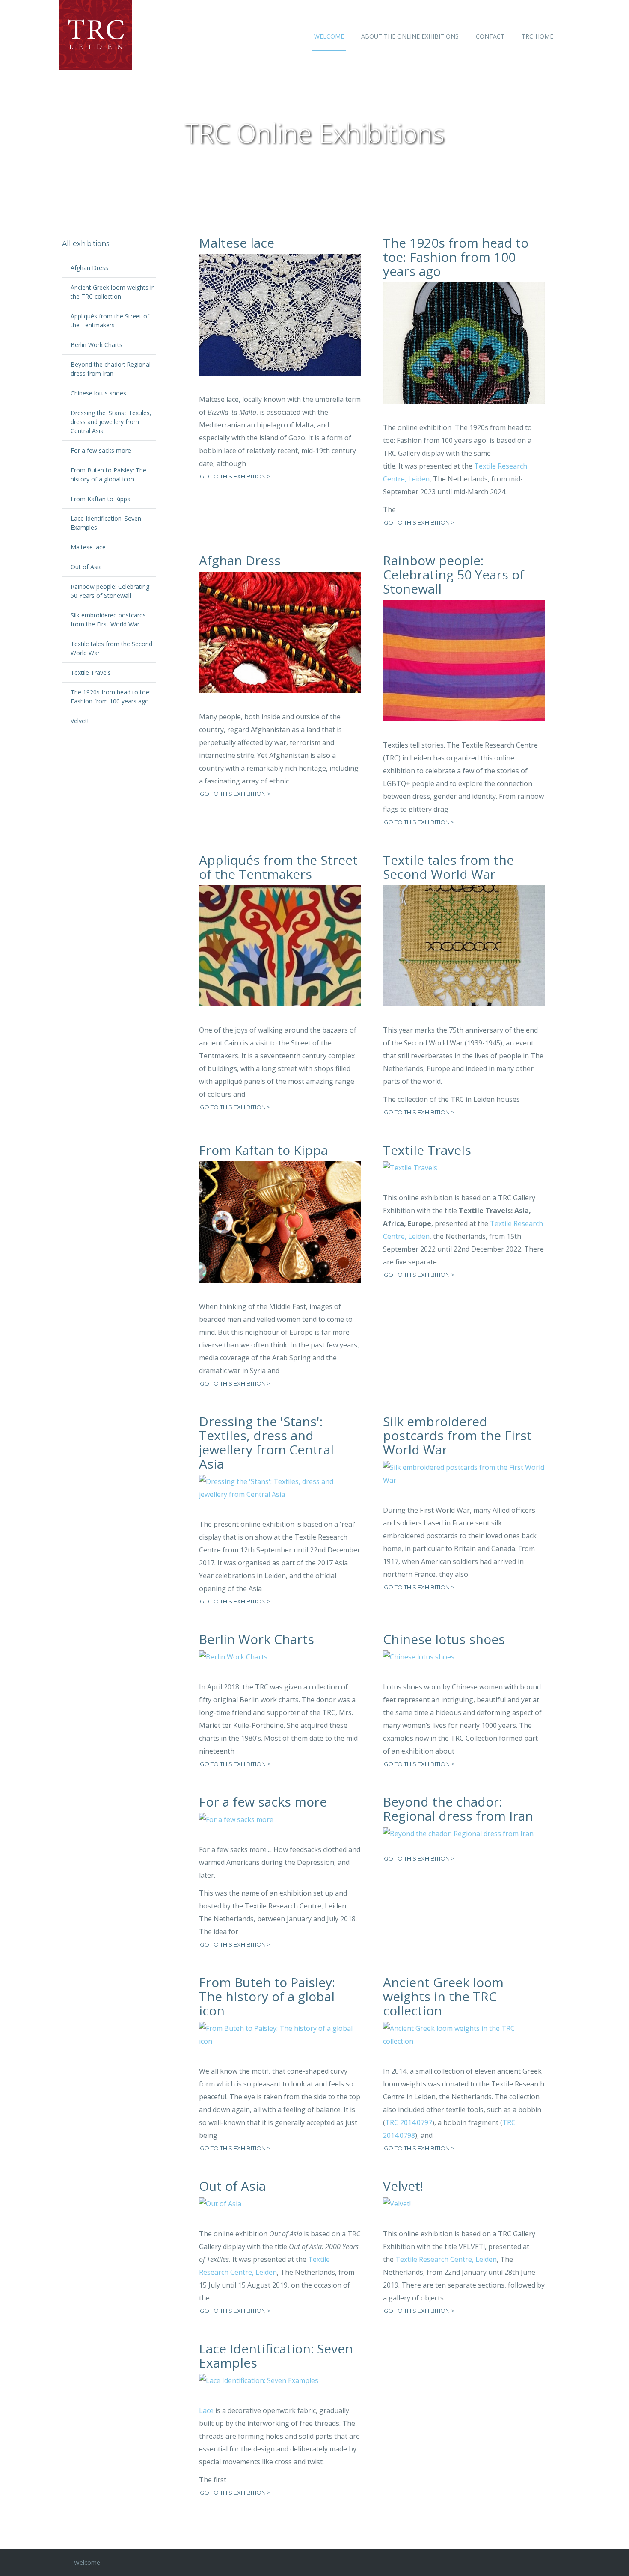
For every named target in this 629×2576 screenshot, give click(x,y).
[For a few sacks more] (280, 1826)
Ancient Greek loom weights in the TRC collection (443, 1996)
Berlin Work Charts (257, 1639)
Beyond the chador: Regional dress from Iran (458, 1809)
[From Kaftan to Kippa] (280, 1229)
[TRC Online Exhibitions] (86, 35)
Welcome (329, 36)
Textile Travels (427, 1150)
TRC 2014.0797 (409, 2122)
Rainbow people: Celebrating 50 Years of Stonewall (454, 574)
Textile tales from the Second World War (448, 867)
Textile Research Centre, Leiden (446, 2259)
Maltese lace (237, 243)
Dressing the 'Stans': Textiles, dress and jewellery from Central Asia (266, 1442)
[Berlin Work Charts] (280, 1663)
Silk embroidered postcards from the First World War (457, 1435)
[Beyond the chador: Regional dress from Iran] (464, 1840)
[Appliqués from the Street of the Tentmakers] (280, 953)
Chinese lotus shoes (444, 1639)
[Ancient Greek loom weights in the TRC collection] (464, 2041)
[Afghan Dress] (280, 639)
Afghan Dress (240, 560)
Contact (490, 36)
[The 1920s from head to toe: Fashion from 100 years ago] (464, 350)
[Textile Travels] (464, 1174)
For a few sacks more (263, 1802)
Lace (206, 2410)
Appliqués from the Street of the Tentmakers (278, 867)
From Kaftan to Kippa (263, 1150)
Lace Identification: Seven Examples (276, 2356)
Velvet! (403, 2186)
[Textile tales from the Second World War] (464, 953)
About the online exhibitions (410, 36)
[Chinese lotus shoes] (464, 1663)
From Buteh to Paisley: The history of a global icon (267, 1996)
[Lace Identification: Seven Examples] (280, 2387)
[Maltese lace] (280, 321)
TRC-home (537, 36)
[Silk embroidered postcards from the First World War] (464, 1480)
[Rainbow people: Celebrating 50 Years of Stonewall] (464, 667)
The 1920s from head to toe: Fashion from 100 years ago (456, 257)
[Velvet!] (464, 2210)
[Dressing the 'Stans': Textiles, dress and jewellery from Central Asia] (280, 1494)
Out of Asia (232, 2186)
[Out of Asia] (280, 2210)
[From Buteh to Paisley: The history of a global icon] (280, 2041)
